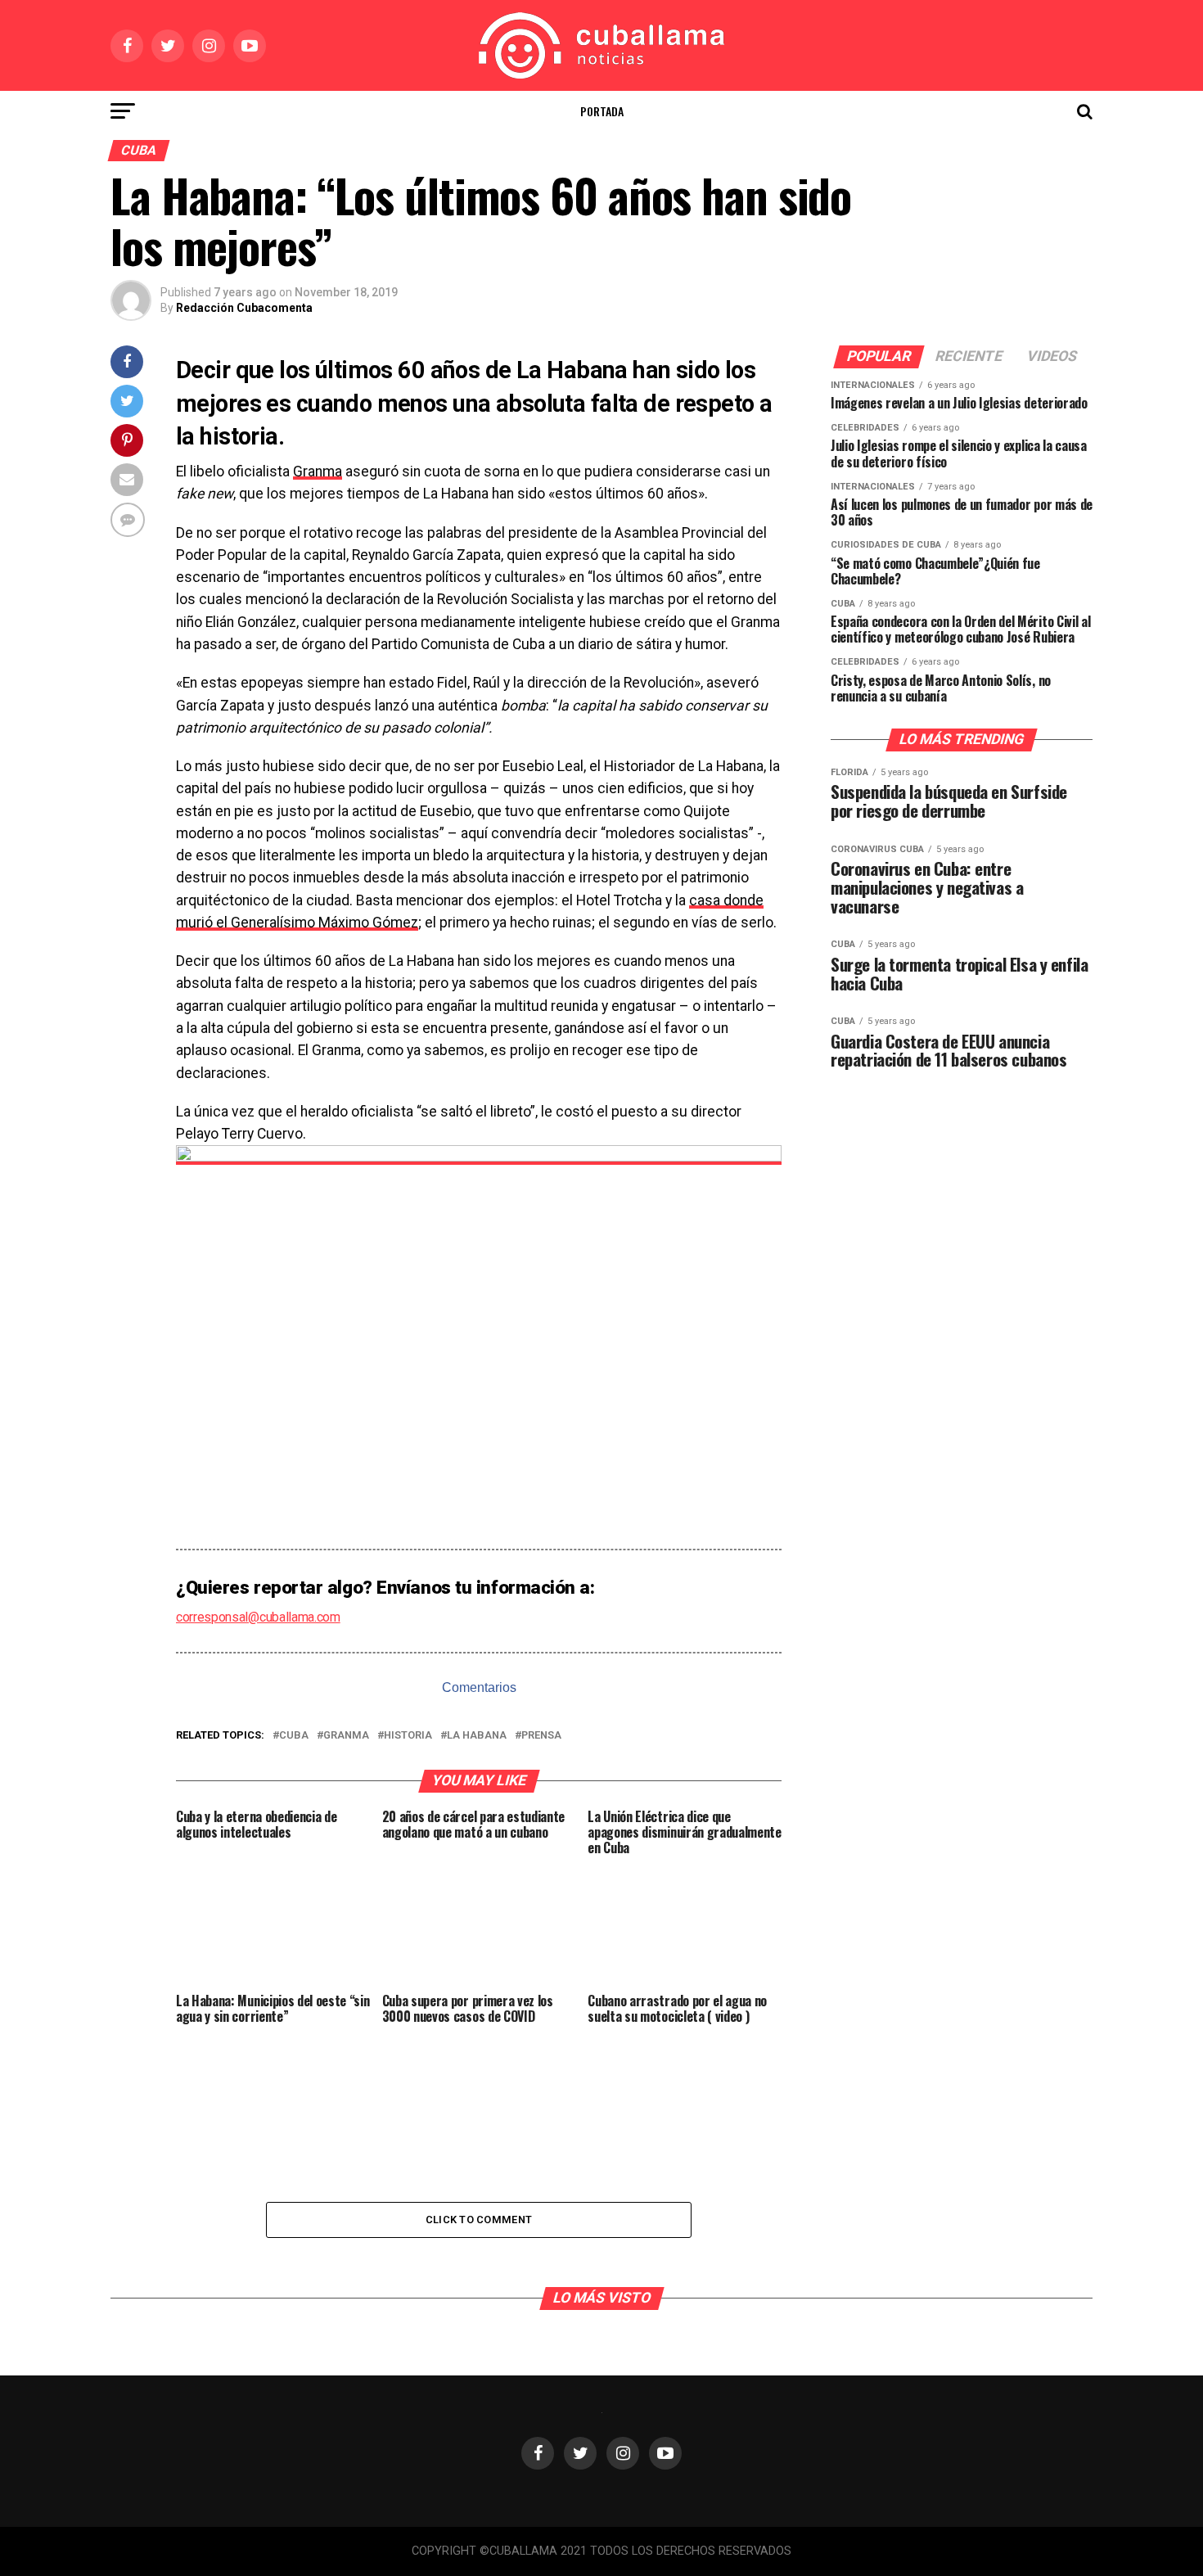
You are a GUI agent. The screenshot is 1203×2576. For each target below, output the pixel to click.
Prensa (541, 1736)
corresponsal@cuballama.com (258, 1617)
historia (408, 1736)
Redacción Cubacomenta (244, 308)
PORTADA (602, 111)
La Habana (477, 1736)
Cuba (294, 1736)
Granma (318, 471)
